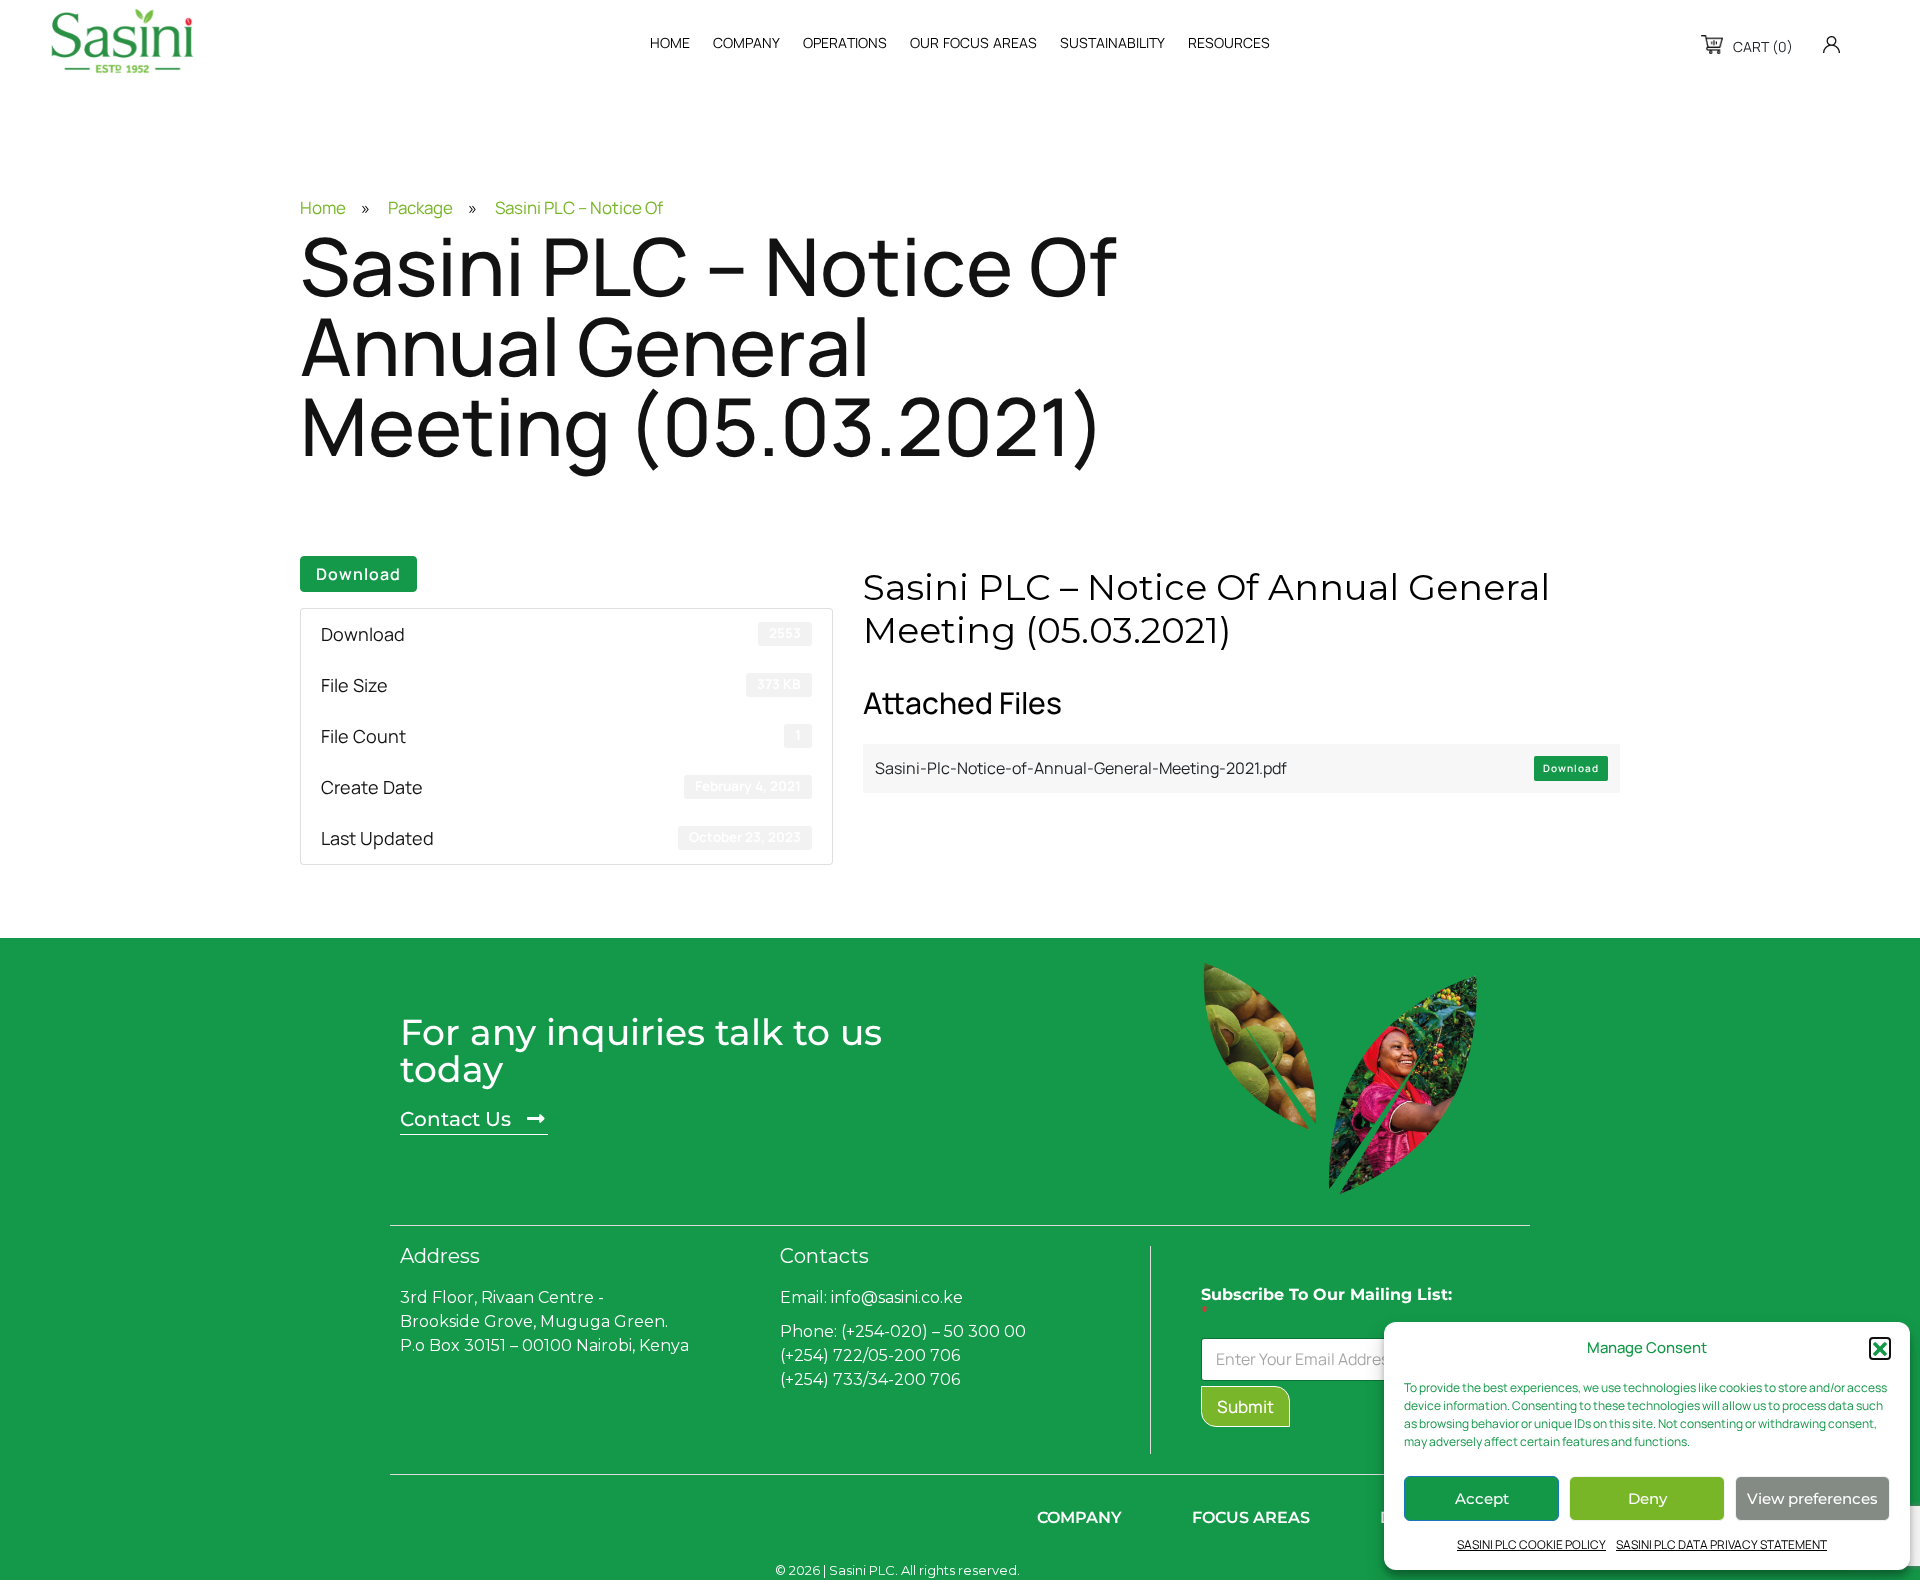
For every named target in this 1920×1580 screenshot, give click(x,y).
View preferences (1812, 1498)
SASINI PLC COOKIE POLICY (1531, 1544)
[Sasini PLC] (122, 41)
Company (1079, 1517)
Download (358, 574)
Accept (1482, 1498)
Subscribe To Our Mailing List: (1326, 1304)
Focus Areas (1251, 1517)
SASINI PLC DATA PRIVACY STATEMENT (1721, 1544)
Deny (1647, 1498)
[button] (1880, 1348)
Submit (1245, 1406)
